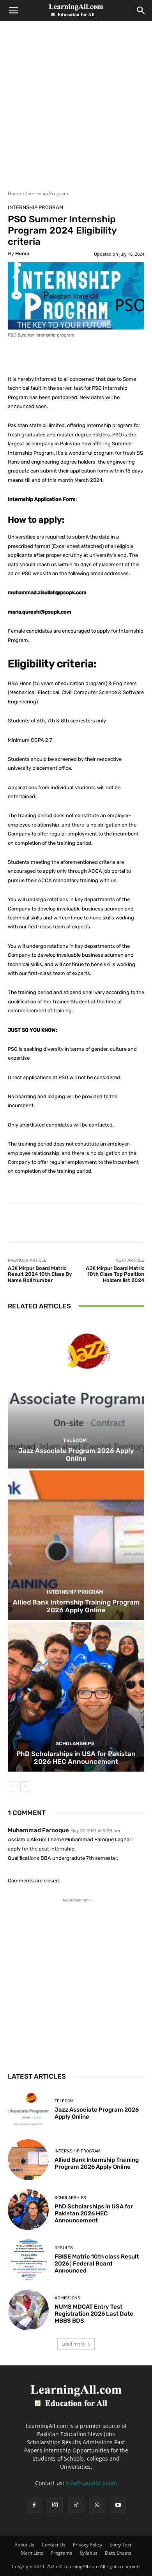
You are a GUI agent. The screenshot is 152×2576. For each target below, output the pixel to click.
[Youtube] (118, 2505)
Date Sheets (118, 2553)
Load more (73, 2344)
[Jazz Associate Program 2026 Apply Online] (76, 1394)
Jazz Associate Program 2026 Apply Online (76, 1455)
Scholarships (75, 1743)
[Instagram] (55, 2505)
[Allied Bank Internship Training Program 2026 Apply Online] (76, 1545)
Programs (61, 2553)
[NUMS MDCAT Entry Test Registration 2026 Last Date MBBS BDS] (28, 2310)
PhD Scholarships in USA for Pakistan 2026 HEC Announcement (76, 1758)
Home (14, 193)
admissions (67, 2298)
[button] (13, 10)
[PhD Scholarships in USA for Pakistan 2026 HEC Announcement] (76, 1697)
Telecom (75, 1440)
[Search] (141, 10)
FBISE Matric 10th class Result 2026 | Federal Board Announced (97, 2264)
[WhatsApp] (97, 2505)
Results (64, 2248)
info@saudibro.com (91, 2483)
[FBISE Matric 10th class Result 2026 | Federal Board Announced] (28, 2260)
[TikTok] (76, 2505)
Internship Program (47, 193)
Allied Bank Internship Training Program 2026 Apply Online (76, 1606)
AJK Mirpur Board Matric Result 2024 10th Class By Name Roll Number (40, 1274)
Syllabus (88, 2553)
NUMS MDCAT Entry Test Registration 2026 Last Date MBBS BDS (94, 2314)
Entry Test (120, 2545)
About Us (24, 2545)
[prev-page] (13, 1786)
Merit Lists (32, 2553)
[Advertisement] (76, 110)
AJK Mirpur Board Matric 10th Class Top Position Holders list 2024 (115, 1274)
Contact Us (54, 2545)
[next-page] (25, 1786)
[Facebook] (34, 2505)
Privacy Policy (87, 2545)
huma (22, 254)
